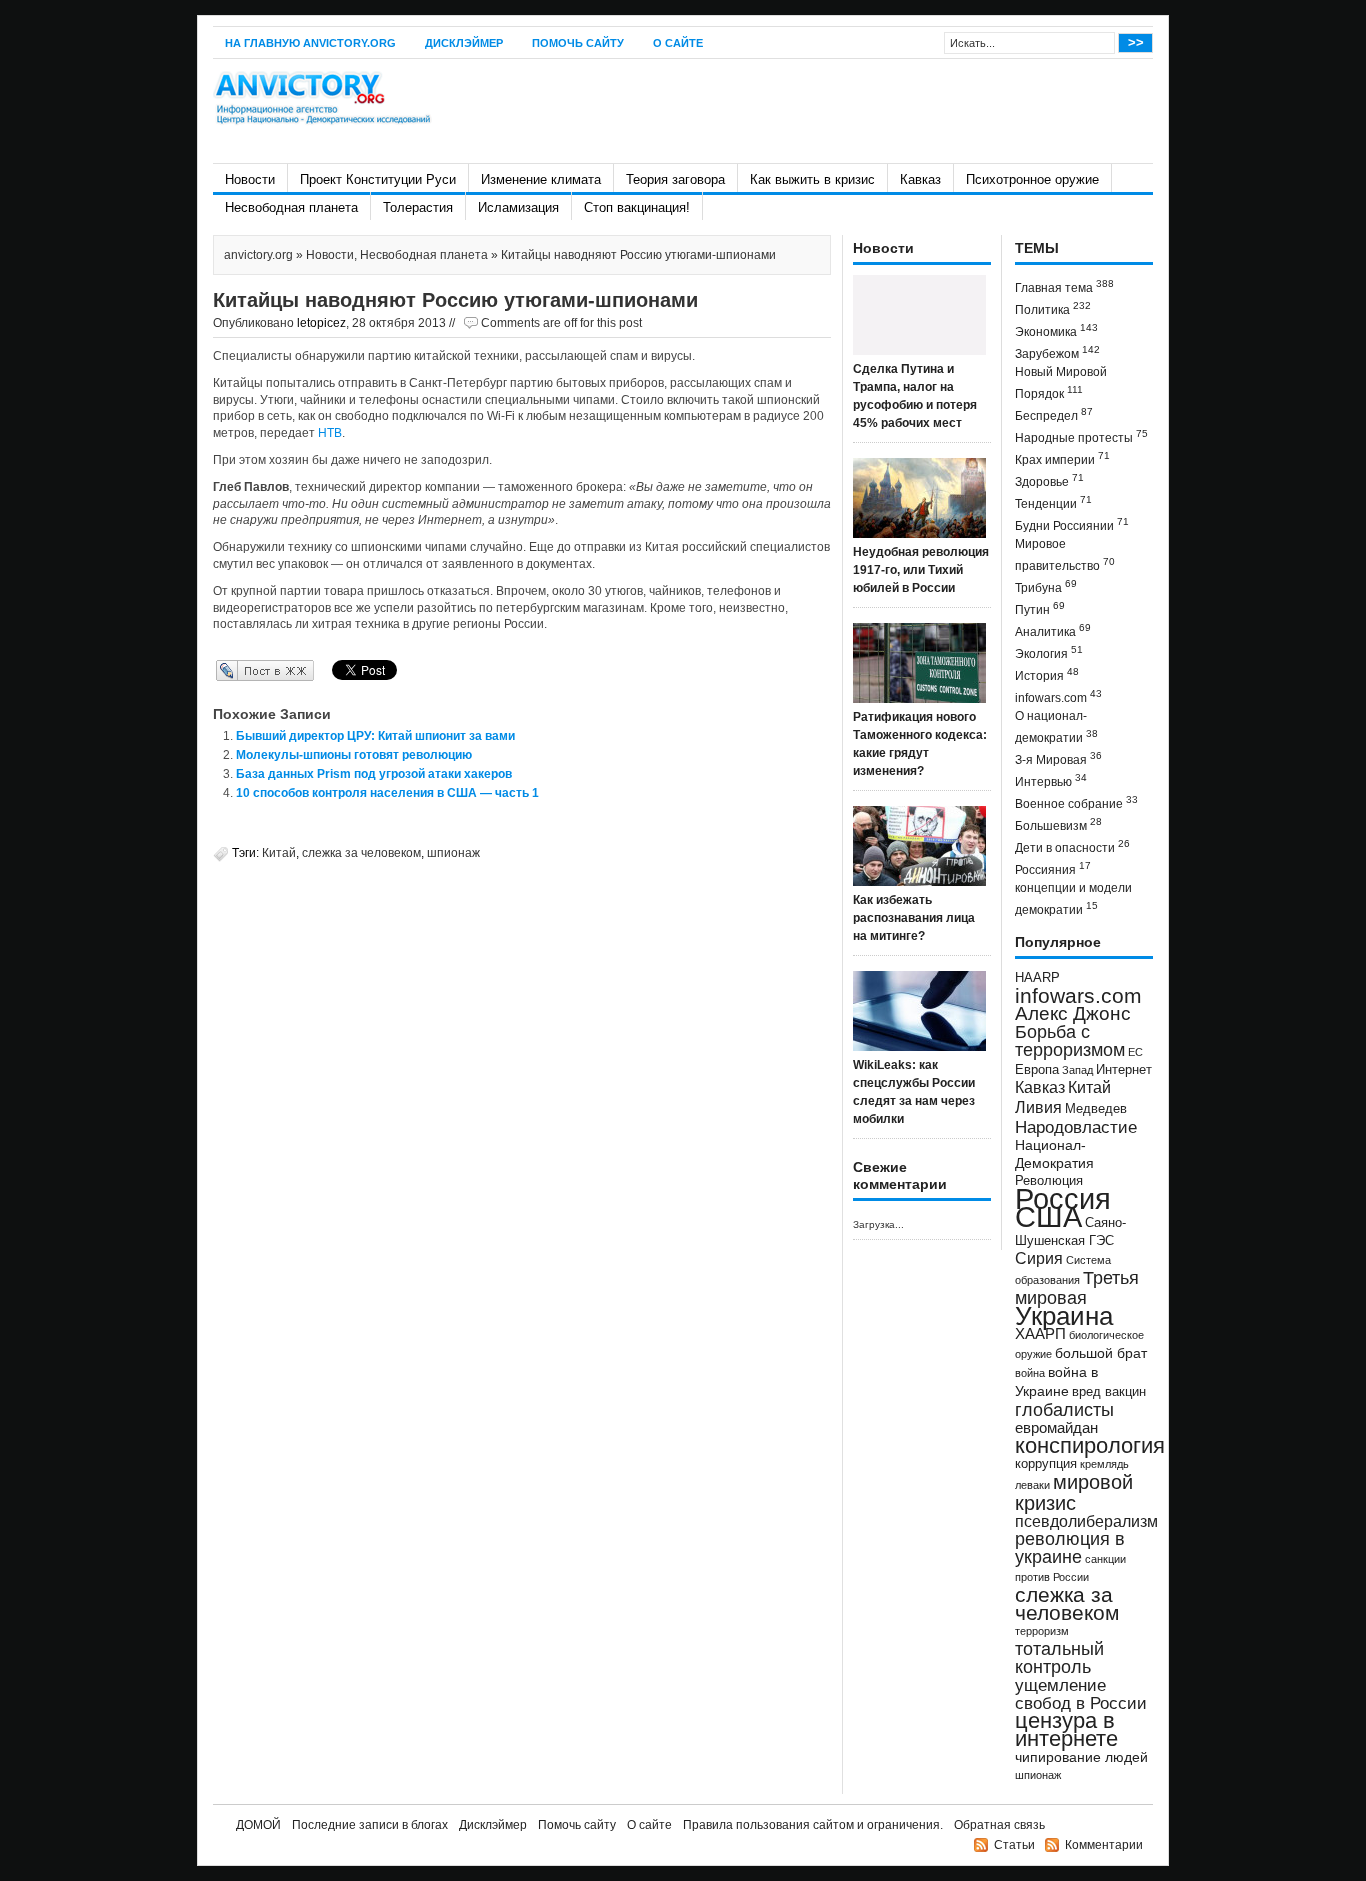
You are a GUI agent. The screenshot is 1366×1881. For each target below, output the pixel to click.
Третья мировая (1077, 1287)
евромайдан (1056, 1428)
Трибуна (1046, 586)
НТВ (330, 433)
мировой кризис (1074, 1492)
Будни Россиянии (1072, 524)
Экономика (1056, 330)
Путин (1040, 608)
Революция (1049, 1180)
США (1048, 1216)
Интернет (1124, 1070)
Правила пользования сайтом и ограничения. (813, 1825)
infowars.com (1058, 696)
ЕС (1135, 1052)
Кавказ (920, 179)
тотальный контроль (1059, 1658)
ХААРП (1040, 1334)
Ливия (1038, 1107)
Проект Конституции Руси (378, 179)
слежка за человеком (361, 853)
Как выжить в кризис (812, 179)
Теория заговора (675, 179)
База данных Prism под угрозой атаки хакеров (374, 774)
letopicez (321, 323)
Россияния (1053, 868)
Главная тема (1064, 286)
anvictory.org (258, 255)
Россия (1063, 1198)
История (1047, 674)
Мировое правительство (1065, 555)
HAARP (1037, 978)
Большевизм (1058, 824)
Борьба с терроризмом (1070, 1041)
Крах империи (1062, 458)
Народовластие (1076, 1127)
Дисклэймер (464, 43)
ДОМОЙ (258, 1825)
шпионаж (453, 853)
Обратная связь (999, 1825)
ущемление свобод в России (1081, 1694)
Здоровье (1049, 480)
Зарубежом (1057, 352)
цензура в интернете (1066, 1729)
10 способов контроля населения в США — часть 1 (387, 793)
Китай (279, 853)
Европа (1037, 1070)
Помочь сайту (578, 43)
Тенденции (1053, 502)
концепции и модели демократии (1073, 899)
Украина (1064, 1316)
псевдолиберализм (1086, 1521)
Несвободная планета (291, 207)
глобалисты (1064, 1409)
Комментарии (1104, 1845)
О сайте (678, 43)
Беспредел (1054, 414)
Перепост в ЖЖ (235, 670)
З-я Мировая (1058, 758)
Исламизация (518, 207)
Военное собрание (1076, 802)
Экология (1049, 652)
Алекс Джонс (1073, 1013)
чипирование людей (1081, 1757)
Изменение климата (541, 179)
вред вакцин (1109, 1391)
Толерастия (418, 207)
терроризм (1042, 1631)
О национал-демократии (1056, 727)
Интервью (1051, 780)
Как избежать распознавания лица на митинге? (914, 918)
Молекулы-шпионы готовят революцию (354, 755)
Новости (250, 179)
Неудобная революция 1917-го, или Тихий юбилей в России (921, 570)
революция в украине (1070, 1548)
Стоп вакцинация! (637, 207)
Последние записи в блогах (370, 1825)
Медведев (1096, 1109)
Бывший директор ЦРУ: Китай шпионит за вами (375, 736)
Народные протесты (1081, 436)
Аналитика (1053, 630)
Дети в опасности (1072, 846)
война (1030, 1373)
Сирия (1039, 1258)
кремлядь (1104, 1464)
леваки (1032, 1485)
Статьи (1014, 1845)
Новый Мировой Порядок (1061, 383)
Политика (1053, 308)
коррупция (1046, 1464)
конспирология (1090, 1445)
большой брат (1101, 1353)
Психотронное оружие (1032, 179)
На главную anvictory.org (310, 43)
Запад (1077, 1070)
